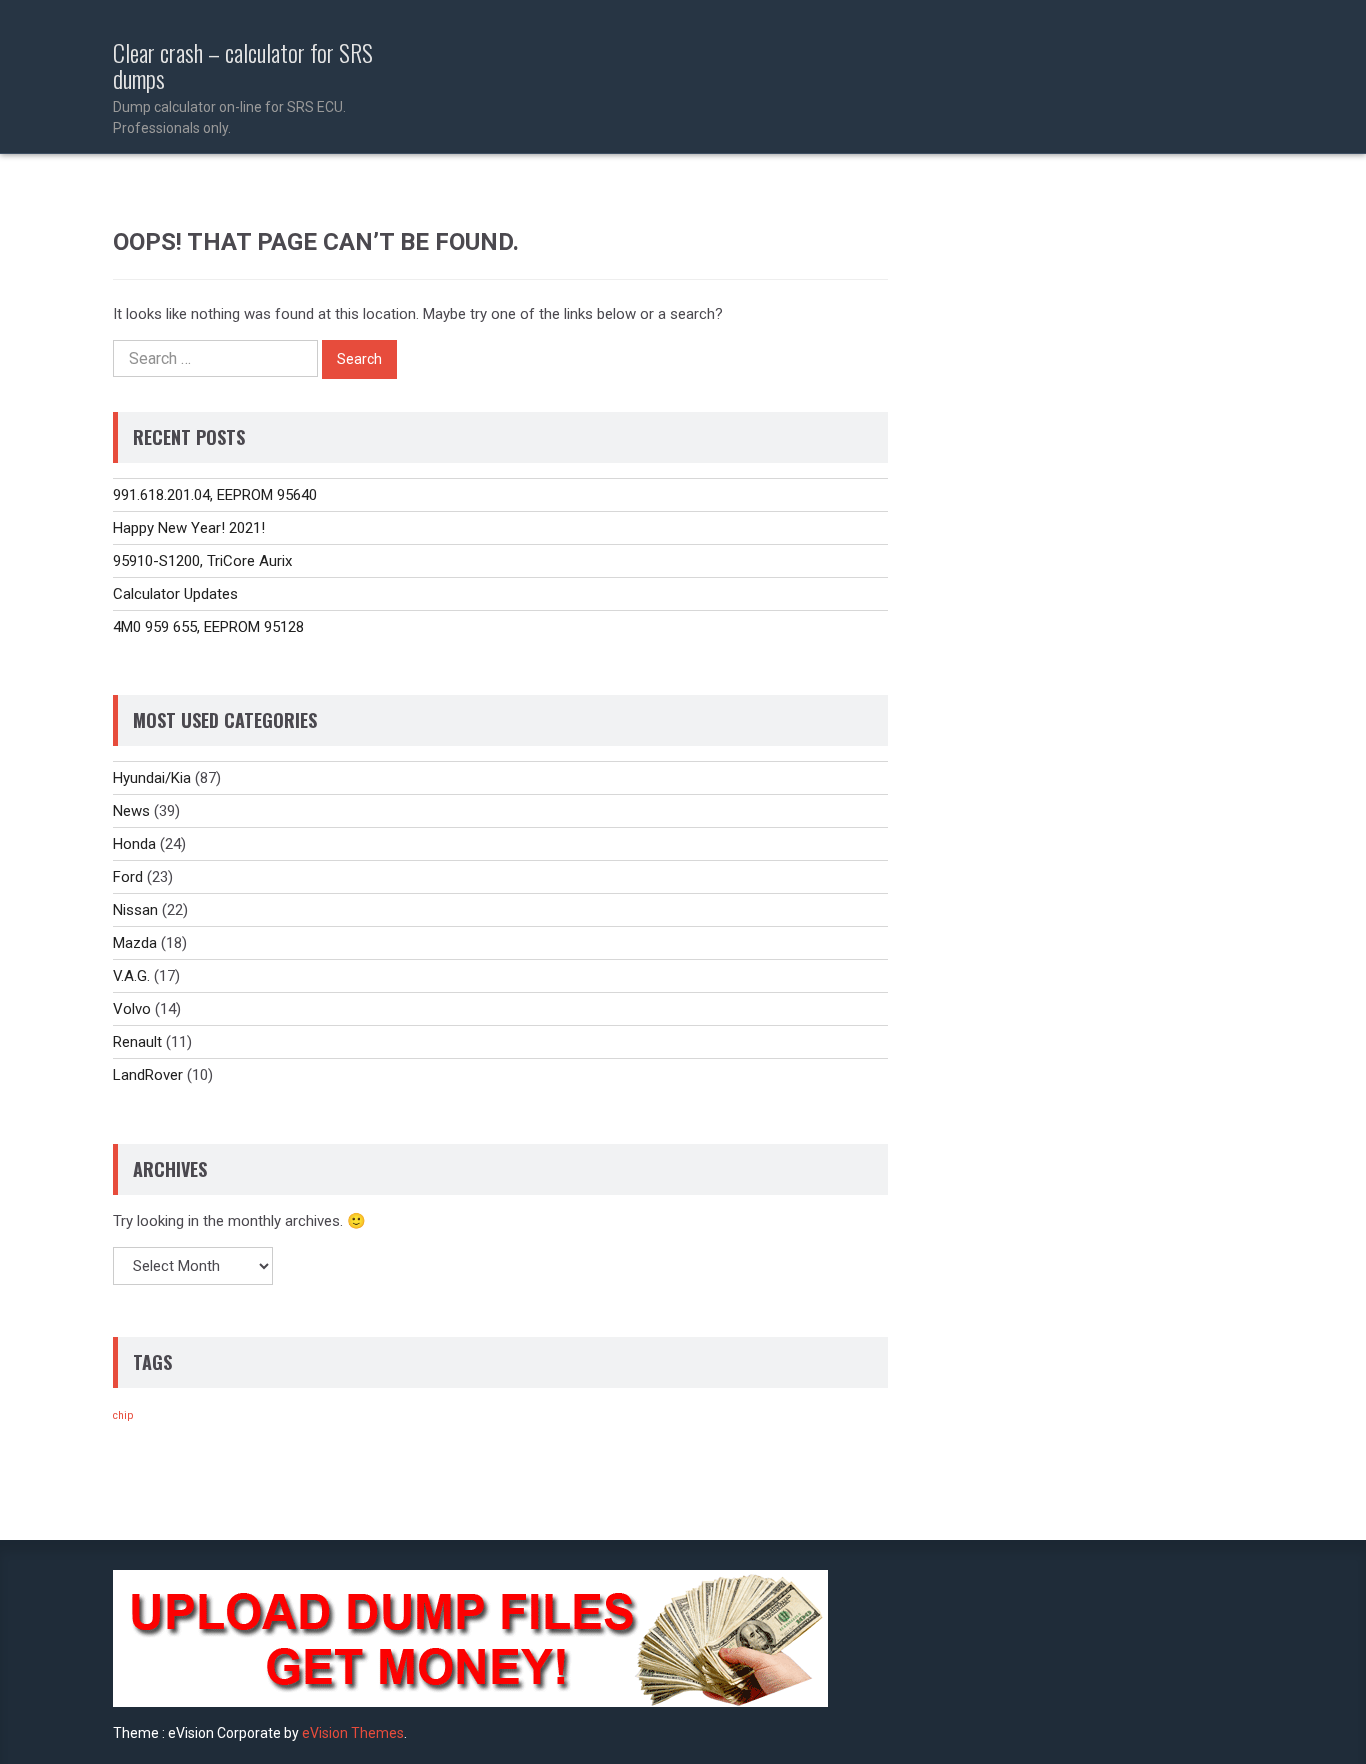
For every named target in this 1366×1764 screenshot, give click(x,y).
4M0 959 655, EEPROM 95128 (208, 627)
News (131, 811)
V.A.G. (131, 976)
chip (123, 1415)
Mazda (135, 943)
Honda (134, 844)
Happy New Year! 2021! (189, 528)
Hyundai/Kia (152, 778)
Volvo (132, 1009)
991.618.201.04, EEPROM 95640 (215, 495)
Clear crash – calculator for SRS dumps (243, 87)
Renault (137, 1042)
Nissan (135, 910)
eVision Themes (353, 1733)
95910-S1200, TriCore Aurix (202, 561)
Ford (128, 877)
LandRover (148, 1075)
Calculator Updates (175, 594)
